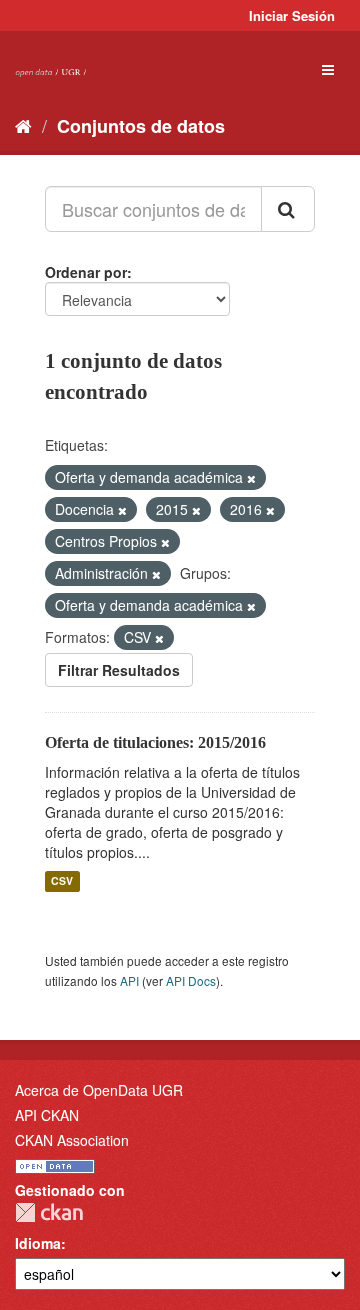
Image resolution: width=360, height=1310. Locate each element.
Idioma (38, 1243)
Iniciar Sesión (292, 15)
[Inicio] (23, 125)
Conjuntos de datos (141, 126)
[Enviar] (288, 209)
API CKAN (47, 1115)
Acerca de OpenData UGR (99, 1090)
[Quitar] (251, 478)
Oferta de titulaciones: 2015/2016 (155, 742)
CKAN (49, 1212)
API (129, 980)
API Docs (191, 980)
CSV (62, 881)
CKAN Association (72, 1140)
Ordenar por (86, 272)
